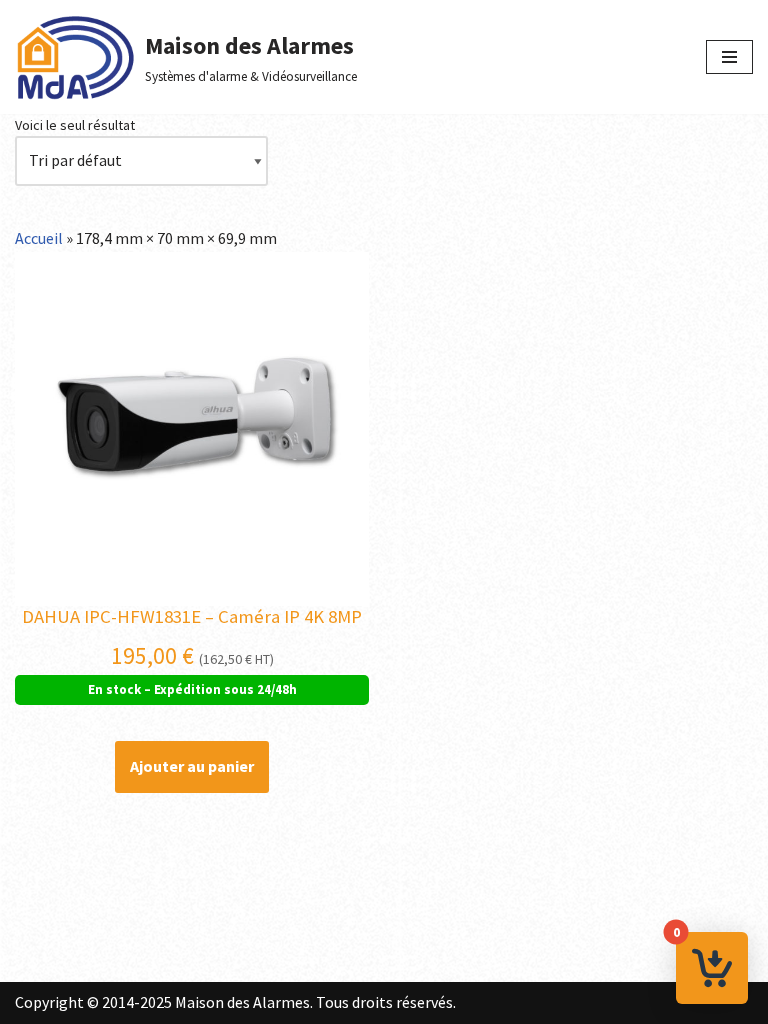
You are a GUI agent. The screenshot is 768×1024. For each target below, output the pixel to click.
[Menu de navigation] (729, 57)
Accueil (39, 238)
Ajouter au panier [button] (192, 766)
